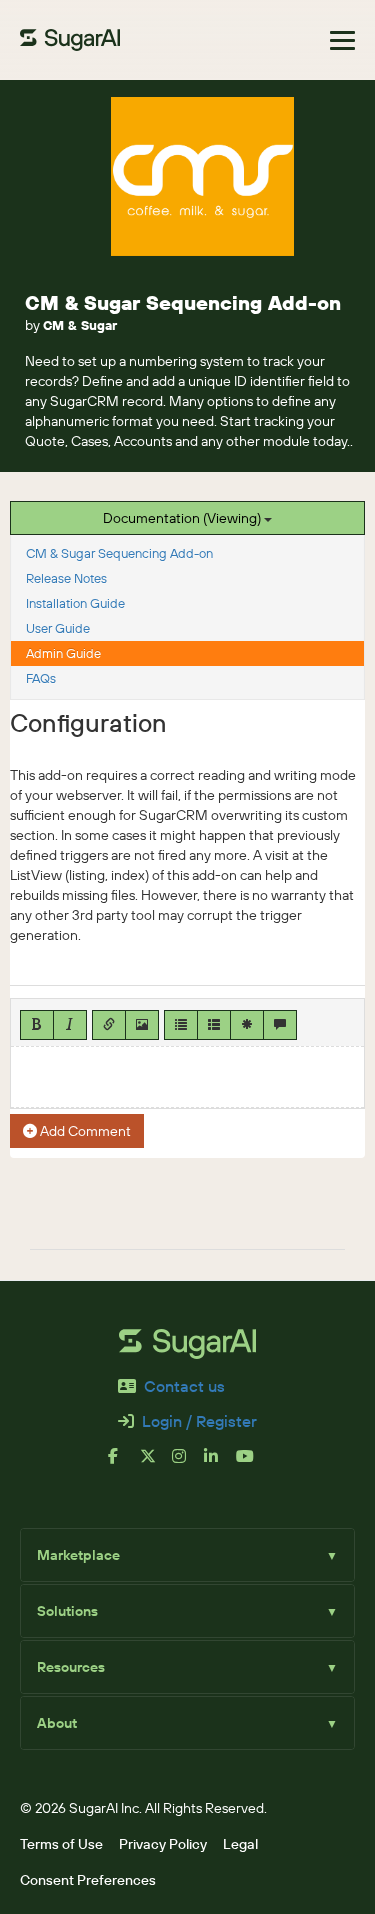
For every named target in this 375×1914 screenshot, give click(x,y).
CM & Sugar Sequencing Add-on (183, 302)
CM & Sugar (80, 325)
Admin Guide (63, 653)
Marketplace (187, 1555)
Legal (240, 1844)
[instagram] (188, 1464)
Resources (187, 1667)
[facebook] (124, 1464)
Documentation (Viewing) (183, 518)
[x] (156, 1464)
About (187, 1723)
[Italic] (70, 1025)
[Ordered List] (214, 1025)
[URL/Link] (109, 1025)
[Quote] (280, 1025)
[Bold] (37, 1025)
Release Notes (66, 578)
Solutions (187, 1611)
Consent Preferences (88, 1880)
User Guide (58, 628)
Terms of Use (61, 1844)
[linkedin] (220, 1464)
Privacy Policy (163, 1844)
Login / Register (199, 1421)
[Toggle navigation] (342, 40)
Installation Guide (75, 603)
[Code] (247, 1025)
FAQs (41, 678)
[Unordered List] (181, 1025)
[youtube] (252, 1464)
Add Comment (84, 1131)
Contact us (184, 1386)
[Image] (142, 1025)
